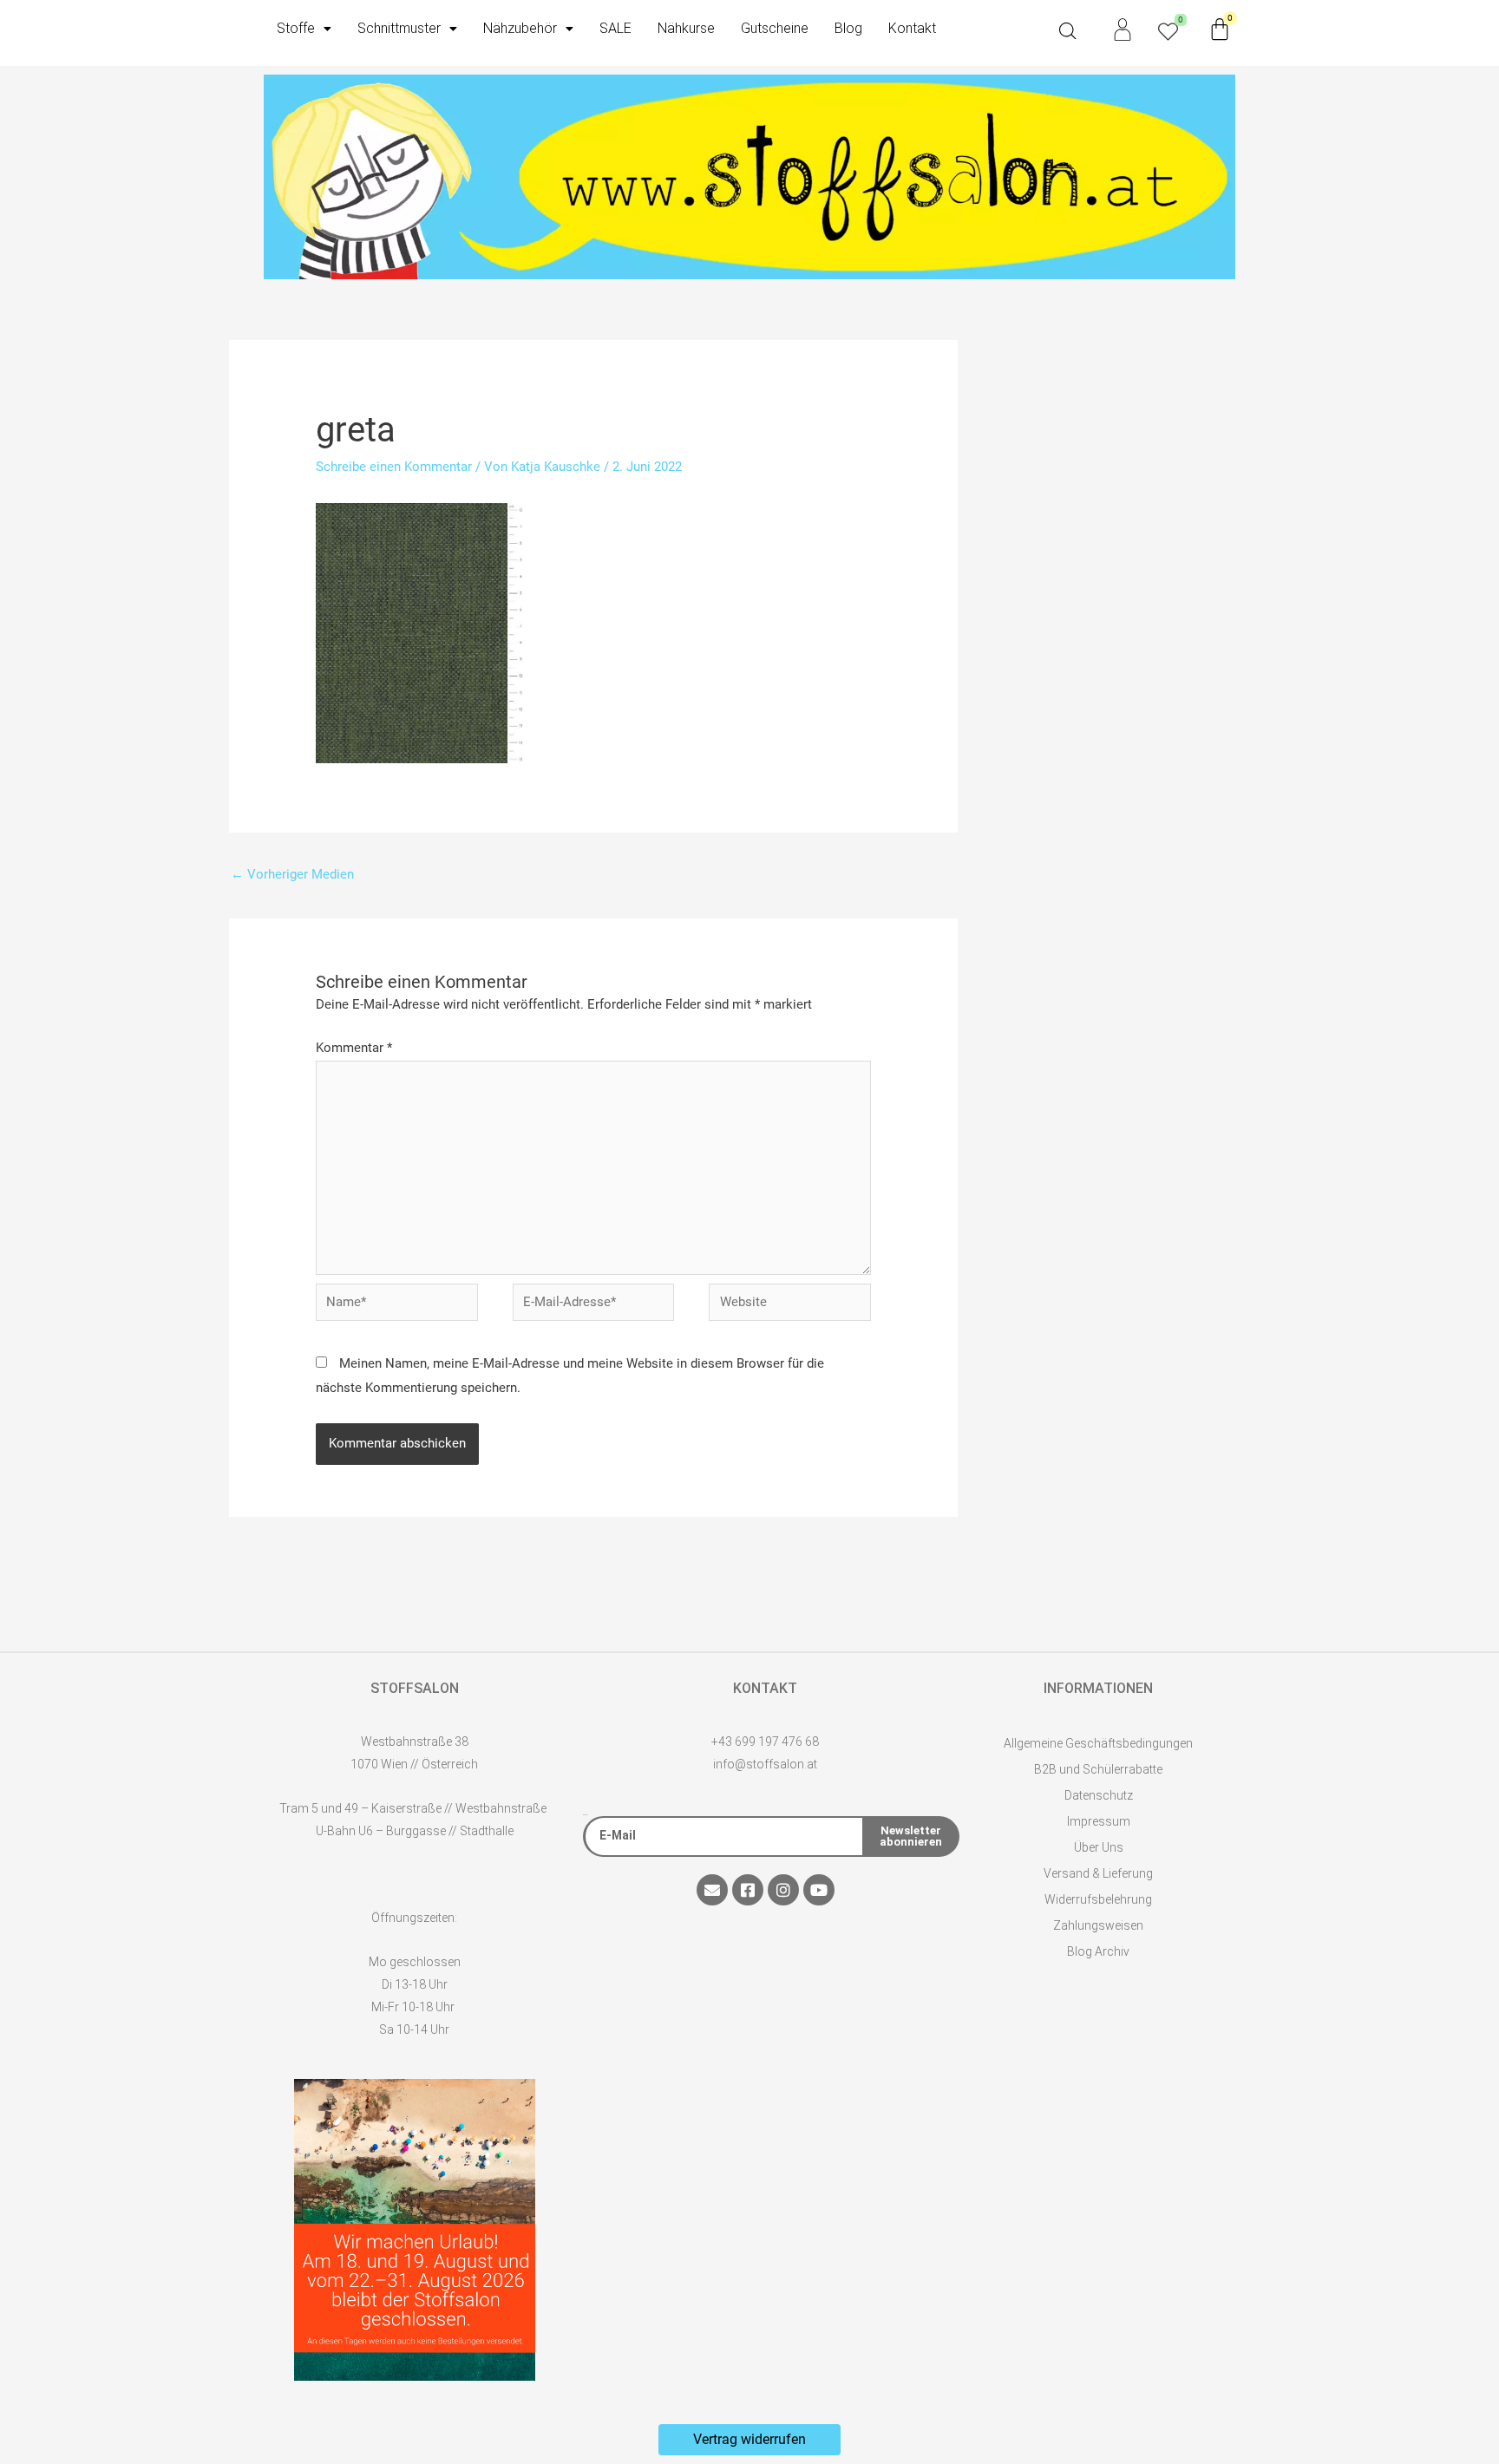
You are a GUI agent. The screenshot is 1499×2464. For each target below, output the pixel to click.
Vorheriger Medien (292, 874)
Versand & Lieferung (1098, 1873)
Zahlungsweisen (1098, 1925)
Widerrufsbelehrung (1098, 1899)
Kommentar (354, 1048)
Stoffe (296, 28)
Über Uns (1099, 1847)
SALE (615, 28)
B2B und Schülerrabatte (1098, 1769)
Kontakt (912, 28)
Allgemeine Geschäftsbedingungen (1098, 1743)
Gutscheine (775, 28)
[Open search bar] (1068, 31)
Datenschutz (1099, 1795)
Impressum (1099, 1821)
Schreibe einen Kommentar (394, 467)
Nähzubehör (520, 28)
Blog (848, 28)
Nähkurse (686, 28)
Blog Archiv (1098, 1951)
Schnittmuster (399, 28)
